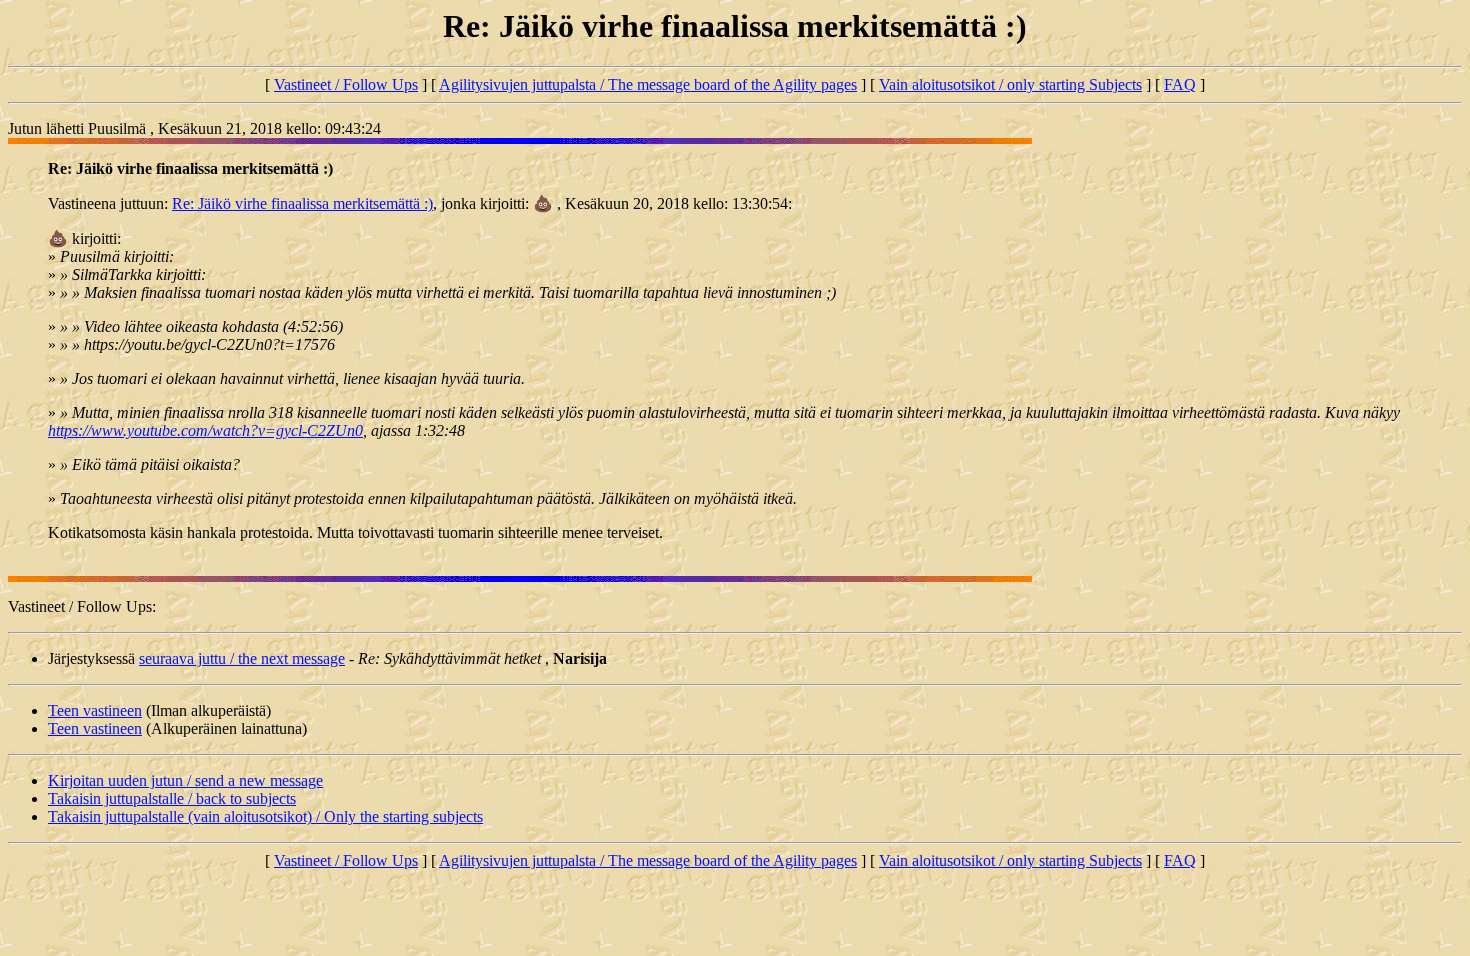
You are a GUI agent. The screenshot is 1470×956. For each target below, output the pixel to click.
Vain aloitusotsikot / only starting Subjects (1010, 84)
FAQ (1180, 84)
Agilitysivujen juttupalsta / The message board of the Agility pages (648, 84)
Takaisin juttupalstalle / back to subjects (172, 798)
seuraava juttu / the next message (242, 658)
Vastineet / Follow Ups (346, 84)
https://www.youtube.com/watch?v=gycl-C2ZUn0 (205, 430)
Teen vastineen (95, 710)
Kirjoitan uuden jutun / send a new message (185, 780)
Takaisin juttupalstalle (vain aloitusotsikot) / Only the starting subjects (265, 816)
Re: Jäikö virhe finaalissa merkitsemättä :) (302, 203)
